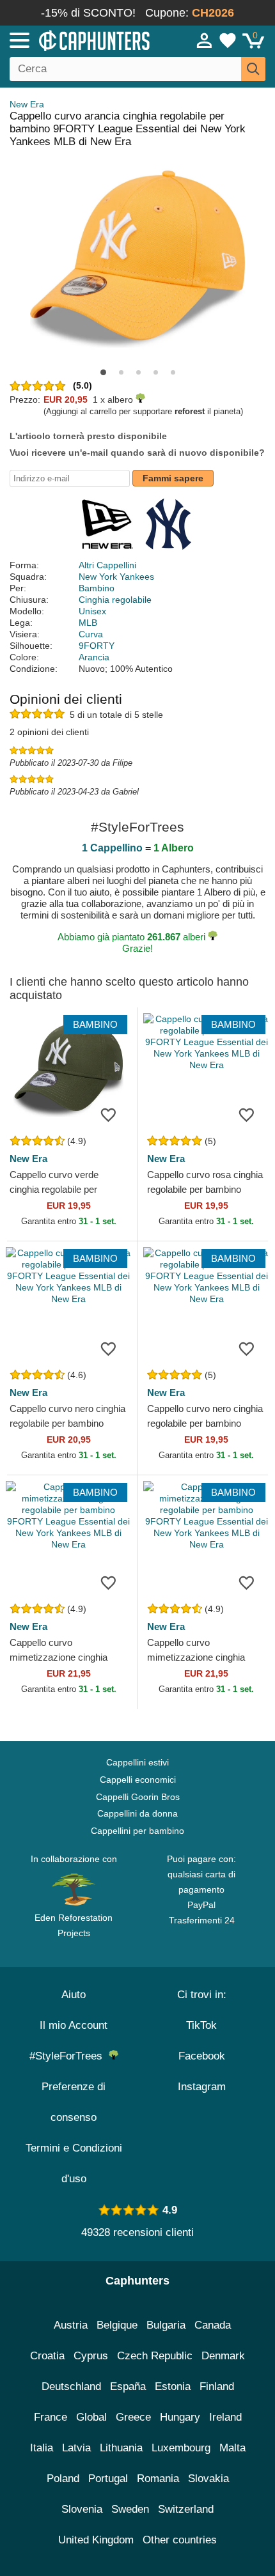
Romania (158, 2479)
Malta (232, 2448)
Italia (42, 2448)
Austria (71, 2325)
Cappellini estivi (137, 1762)
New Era (27, 104)
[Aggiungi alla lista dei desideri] (108, 1114)
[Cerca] (253, 69)
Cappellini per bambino (137, 1831)
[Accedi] (205, 40)
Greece (133, 2417)
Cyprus (91, 2356)
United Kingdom (96, 2540)
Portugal (108, 2479)
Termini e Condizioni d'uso (74, 2163)
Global (91, 2417)
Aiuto (74, 1995)
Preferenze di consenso (74, 2102)
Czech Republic (155, 2356)
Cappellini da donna (137, 1813)
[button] (103, 372)
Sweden (130, 2509)
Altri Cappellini (107, 565)
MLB (88, 623)
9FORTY (97, 646)
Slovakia (208, 2479)
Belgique (117, 2325)
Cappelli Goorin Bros (138, 1797)
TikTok (201, 2025)
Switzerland (186, 2509)
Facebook (202, 2056)
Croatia (47, 2356)
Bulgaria (166, 2325)
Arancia (94, 657)
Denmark (223, 2356)
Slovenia (82, 2509)
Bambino (97, 588)
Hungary (180, 2417)
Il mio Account (74, 2025)
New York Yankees (116, 577)
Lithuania (121, 2448)
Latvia (76, 2448)
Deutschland (71, 2386)
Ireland (225, 2417)
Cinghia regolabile (115, 600)
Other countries (180, 2540)
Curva (91, 634)
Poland (63, 2479)
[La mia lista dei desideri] (228, 40)
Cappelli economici (138, 1780)
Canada (213, 2325)
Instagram (202, 2087)
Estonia (173, 2386)
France (51, 2417)
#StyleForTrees (69, 2056)
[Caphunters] (80, 40)
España (128, 2386)
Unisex (92, 611)
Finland (217, 2386)
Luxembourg (181, 2448)
